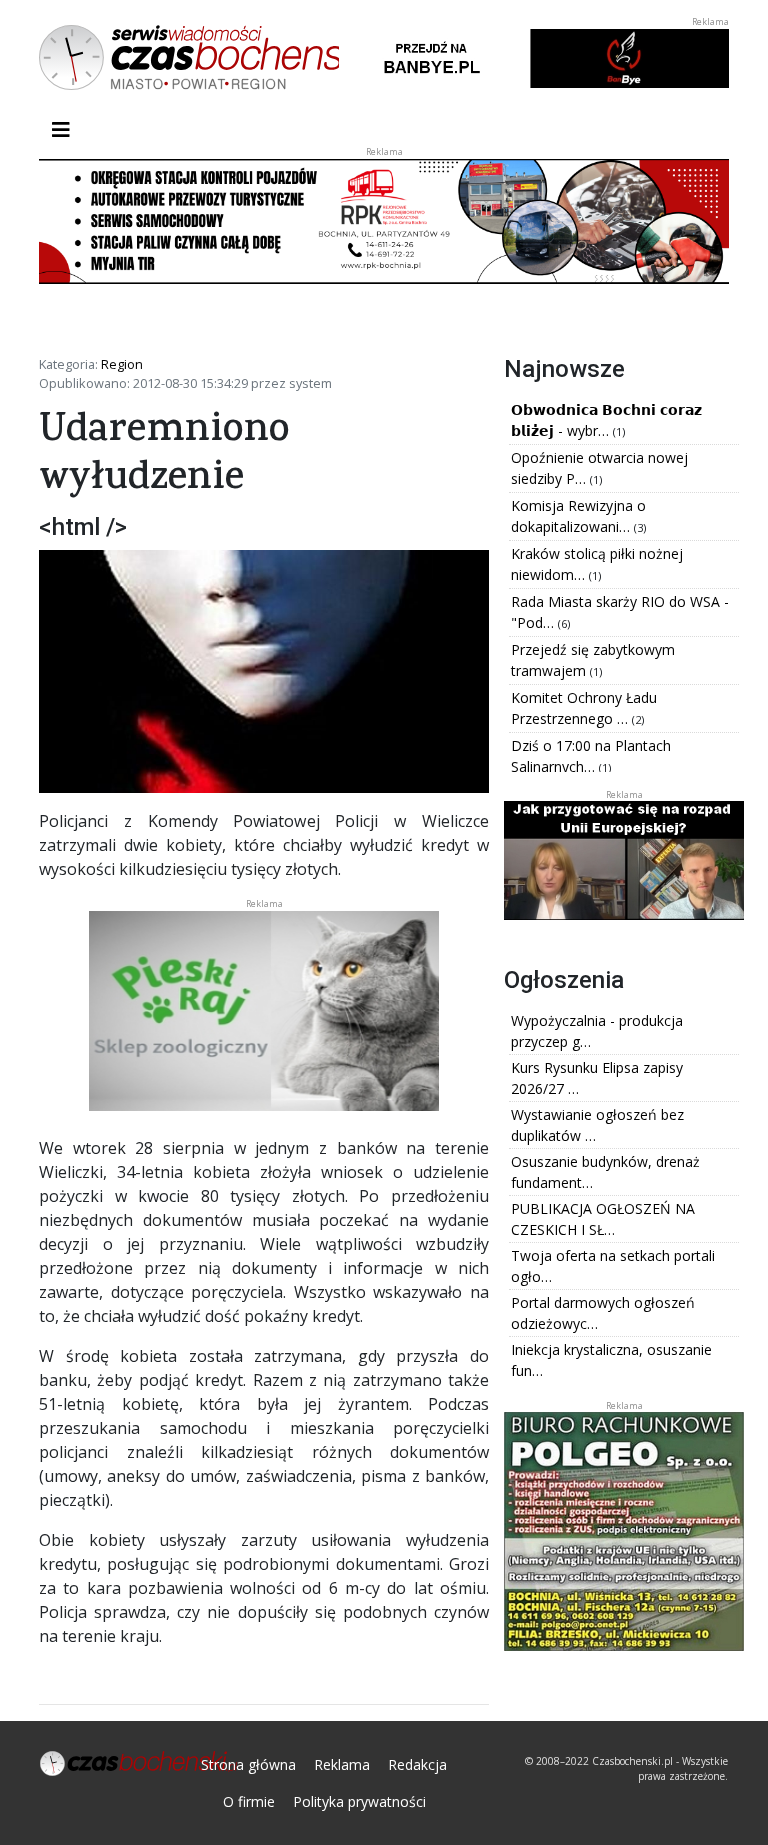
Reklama (342, 1764)
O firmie (249, 1801)
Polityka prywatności (359, 1801)
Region (122, 364)
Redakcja (417, 1764)
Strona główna (248, 1764)
